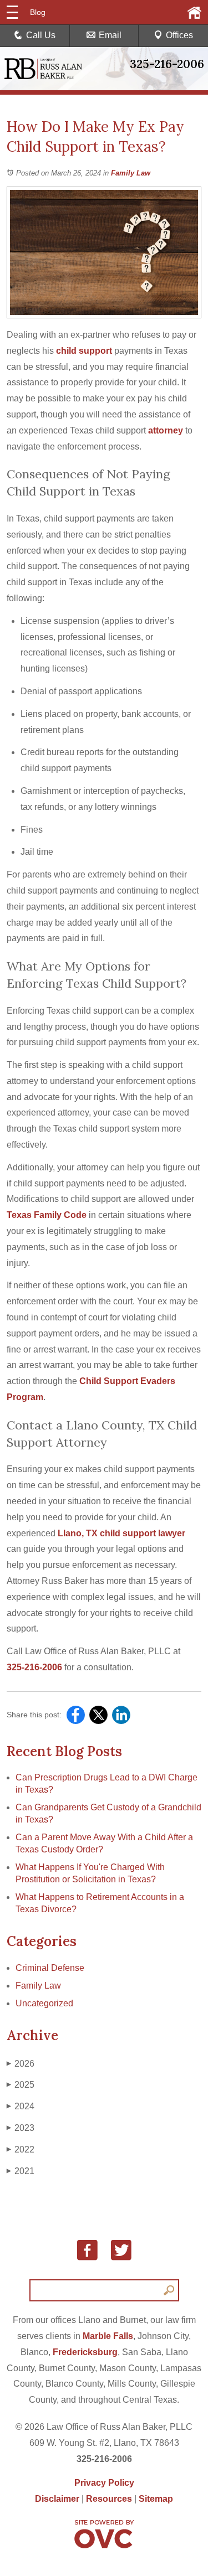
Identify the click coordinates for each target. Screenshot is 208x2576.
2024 (21, 2106)
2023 (21, 2128)
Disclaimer (57, 2499)
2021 (21, 2171)
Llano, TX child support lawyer (120, 1533)
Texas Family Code (47, 1215)
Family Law (131, 173)
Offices (179, 35)
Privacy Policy (104, 2483)
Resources (109, 2499)
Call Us (41, 35)
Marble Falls (108, 2336)
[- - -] (12, 12)
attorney (164, 430)
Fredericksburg (85, 2352)
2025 (21, 2085)
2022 (21, 2149)
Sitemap (156, 2499)
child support (83, 351)
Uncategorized (44, 2003)
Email (110, 35)
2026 (21, 2064)
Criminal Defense (50, 1968)
